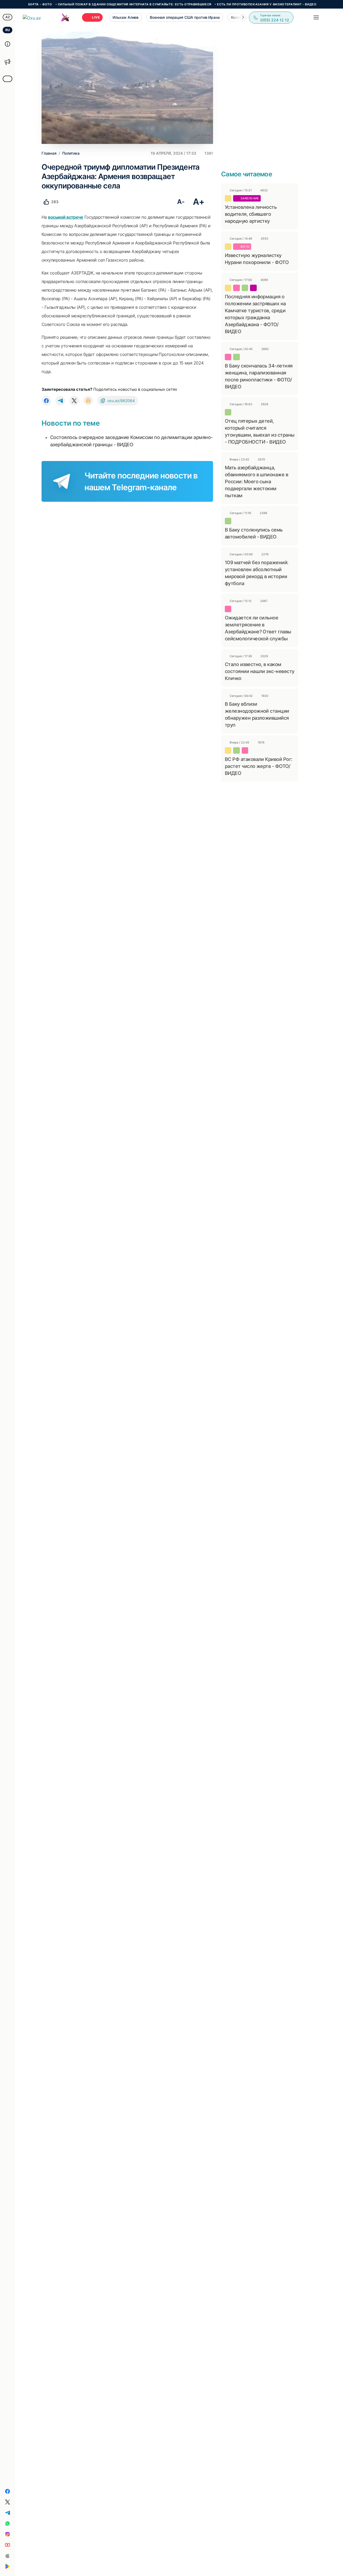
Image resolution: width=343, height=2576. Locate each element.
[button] (243, 17)
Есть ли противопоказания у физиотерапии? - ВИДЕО (229, 4)
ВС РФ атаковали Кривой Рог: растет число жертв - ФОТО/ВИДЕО (258, 766)
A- (181, 202)
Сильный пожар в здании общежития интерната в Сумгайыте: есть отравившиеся (97, 4)
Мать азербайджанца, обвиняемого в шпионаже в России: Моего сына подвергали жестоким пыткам (256, 482)
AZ (8, 17)
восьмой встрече (66, 217)
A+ (199, 202)
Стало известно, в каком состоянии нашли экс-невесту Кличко (260, 671)
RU (8, 30)
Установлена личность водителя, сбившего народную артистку (251, 214)
